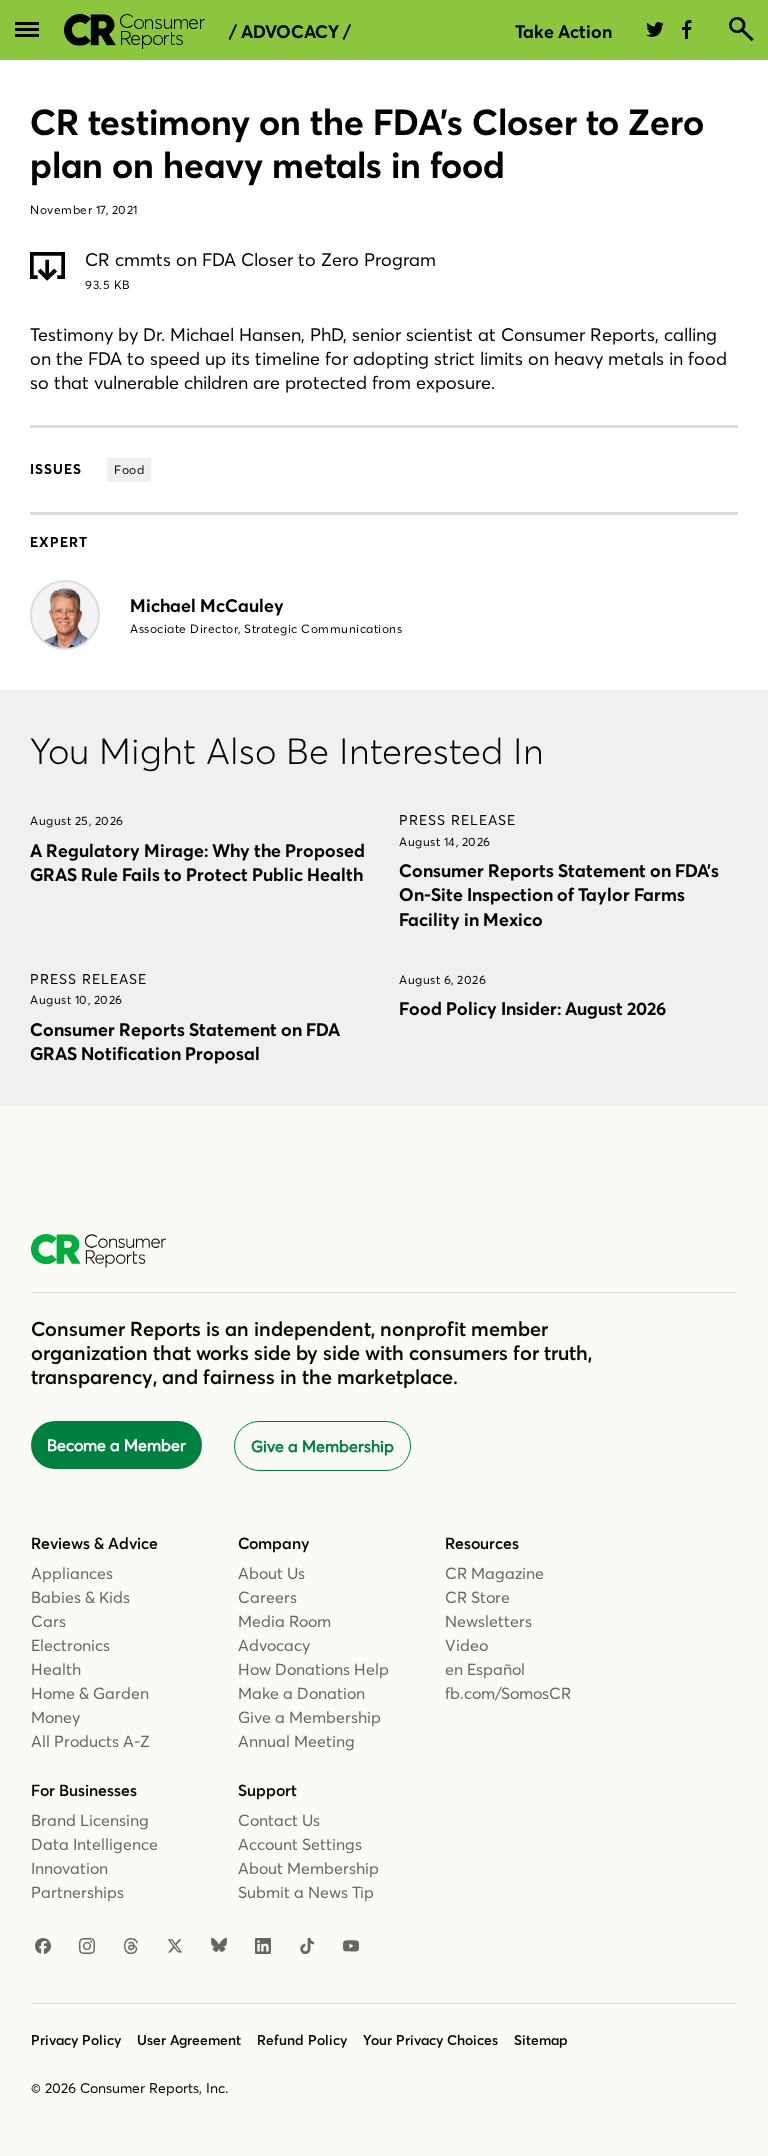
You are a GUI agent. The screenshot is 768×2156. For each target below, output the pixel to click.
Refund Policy (302, 2040)
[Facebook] (43, 1947)
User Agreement (189, 2040)
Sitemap (541, 2040)
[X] (175, 1947)
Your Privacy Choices (430, 2040)
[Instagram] (87, 1947)
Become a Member (116, 1445)
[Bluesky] (219, 1947)
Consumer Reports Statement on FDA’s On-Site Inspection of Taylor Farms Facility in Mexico (559, 894)
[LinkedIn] (263, 1947)
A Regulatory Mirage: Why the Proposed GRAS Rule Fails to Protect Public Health (197, 862)
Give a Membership (322, 1446)
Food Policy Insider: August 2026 (532, 1008)
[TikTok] (307, 1947)
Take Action (563, 31)
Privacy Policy (76, 2040)
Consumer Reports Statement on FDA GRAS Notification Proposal (185, 1041)
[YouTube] (351, 1947)
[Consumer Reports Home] (108, 1251)
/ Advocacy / (290, 32)
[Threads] (131, 1947)
